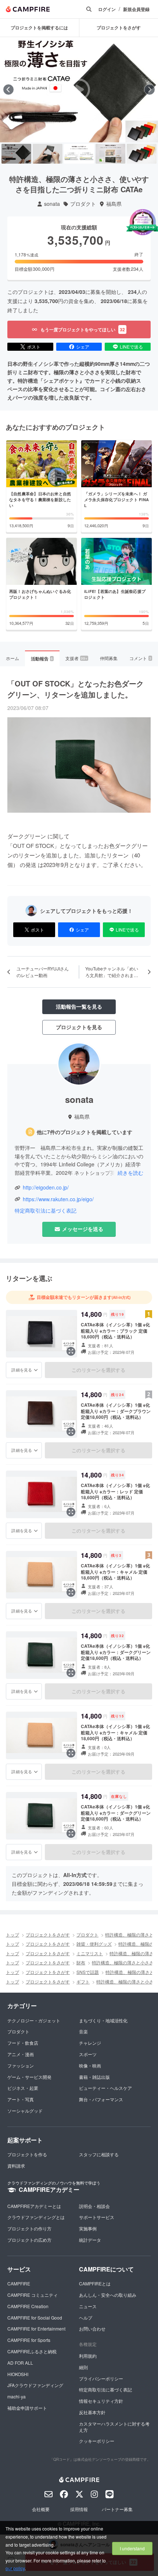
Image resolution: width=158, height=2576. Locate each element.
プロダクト (83, 204)
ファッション (21, 2065)
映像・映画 (90, 2065)
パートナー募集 (117, 2509)
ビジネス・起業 (23, 2088)
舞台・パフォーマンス (101, 2099)
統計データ (90, 2240)
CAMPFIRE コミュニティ (33, 2295)
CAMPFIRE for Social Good (35, 2318)
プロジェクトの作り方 (29, 2228)
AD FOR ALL (20, 2363)
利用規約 (88, 2356)
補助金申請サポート (27, 2408)
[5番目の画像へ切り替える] (142, 154)
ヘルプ (86, 2318)
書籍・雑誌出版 (94, 2077)
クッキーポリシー (97, 2441)
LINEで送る (131, 347)
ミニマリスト (90, 1953)
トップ (12, 1934)
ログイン (107, 9)
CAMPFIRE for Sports (29, 2340)
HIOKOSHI (18, 2374)
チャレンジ (90, 2043)
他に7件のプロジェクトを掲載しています (85, 1132)
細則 (83, 2367)
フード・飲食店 (23, 2043)
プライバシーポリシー (101, 2378)
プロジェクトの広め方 (29, 2240)
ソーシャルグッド (25, 2111)
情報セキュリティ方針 (101, 2401)
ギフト (83, 1981)
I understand (132, 2548)
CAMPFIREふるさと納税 (32, 2351)
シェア (83, 347)
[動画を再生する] (79, 90)
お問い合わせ (92, 2329)
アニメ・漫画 (21, 2054)
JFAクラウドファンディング (35, 2385)
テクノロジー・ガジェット (34, 2020)
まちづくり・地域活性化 (103, 2020)
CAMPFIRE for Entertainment (36, 2329)
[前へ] (8, 90)
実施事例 (88, 2228)
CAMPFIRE (19, 2283)
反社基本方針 (92, 2412)
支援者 (76, 658)
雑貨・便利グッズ (94, 1944)
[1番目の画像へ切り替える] (16, 154)
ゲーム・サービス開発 (29, 2077)
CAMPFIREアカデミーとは (34, 2206)
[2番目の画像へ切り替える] (48, 154)
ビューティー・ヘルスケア (105, 2088)
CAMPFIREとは (95, 2283)
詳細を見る (22, 1370)
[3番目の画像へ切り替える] (79, 154)
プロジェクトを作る (27, 2154)
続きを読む (130, 1173)
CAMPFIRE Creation (28, 2306)
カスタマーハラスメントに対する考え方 (114, 2427)
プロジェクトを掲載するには (39, 28)
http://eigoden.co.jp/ (46, 1187)
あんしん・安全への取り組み (108, 2295)
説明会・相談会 (94, 2206)
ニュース (88, 2306)
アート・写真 (21, 2099)
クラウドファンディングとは (36, 2217)
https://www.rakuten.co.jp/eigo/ (58, 1199)
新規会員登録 (136, 9)
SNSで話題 (88, 1972)
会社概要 (41, 2509)
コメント (140, 658)
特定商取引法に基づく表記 (46, 1211)
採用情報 (79, 2509)
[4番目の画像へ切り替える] (110, 154)
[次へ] (150, 90)
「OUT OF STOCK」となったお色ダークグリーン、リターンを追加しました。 (76, 689)
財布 (81, 1962)
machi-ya (17, 2396)
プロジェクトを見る (79, 1027)
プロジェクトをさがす (48, 1934)
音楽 (83, 2031)
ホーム (12, 658)
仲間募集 (109, 658)
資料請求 (16, 2166)
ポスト (34, 347)
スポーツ (88, 2054)
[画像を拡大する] (71, 1351)
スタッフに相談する (99, 2154)
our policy (15, 2568)
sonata (52, 204)
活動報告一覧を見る (79, 1006)
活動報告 (42, 659)
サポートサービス (97, 2217)
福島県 (114, 204)
